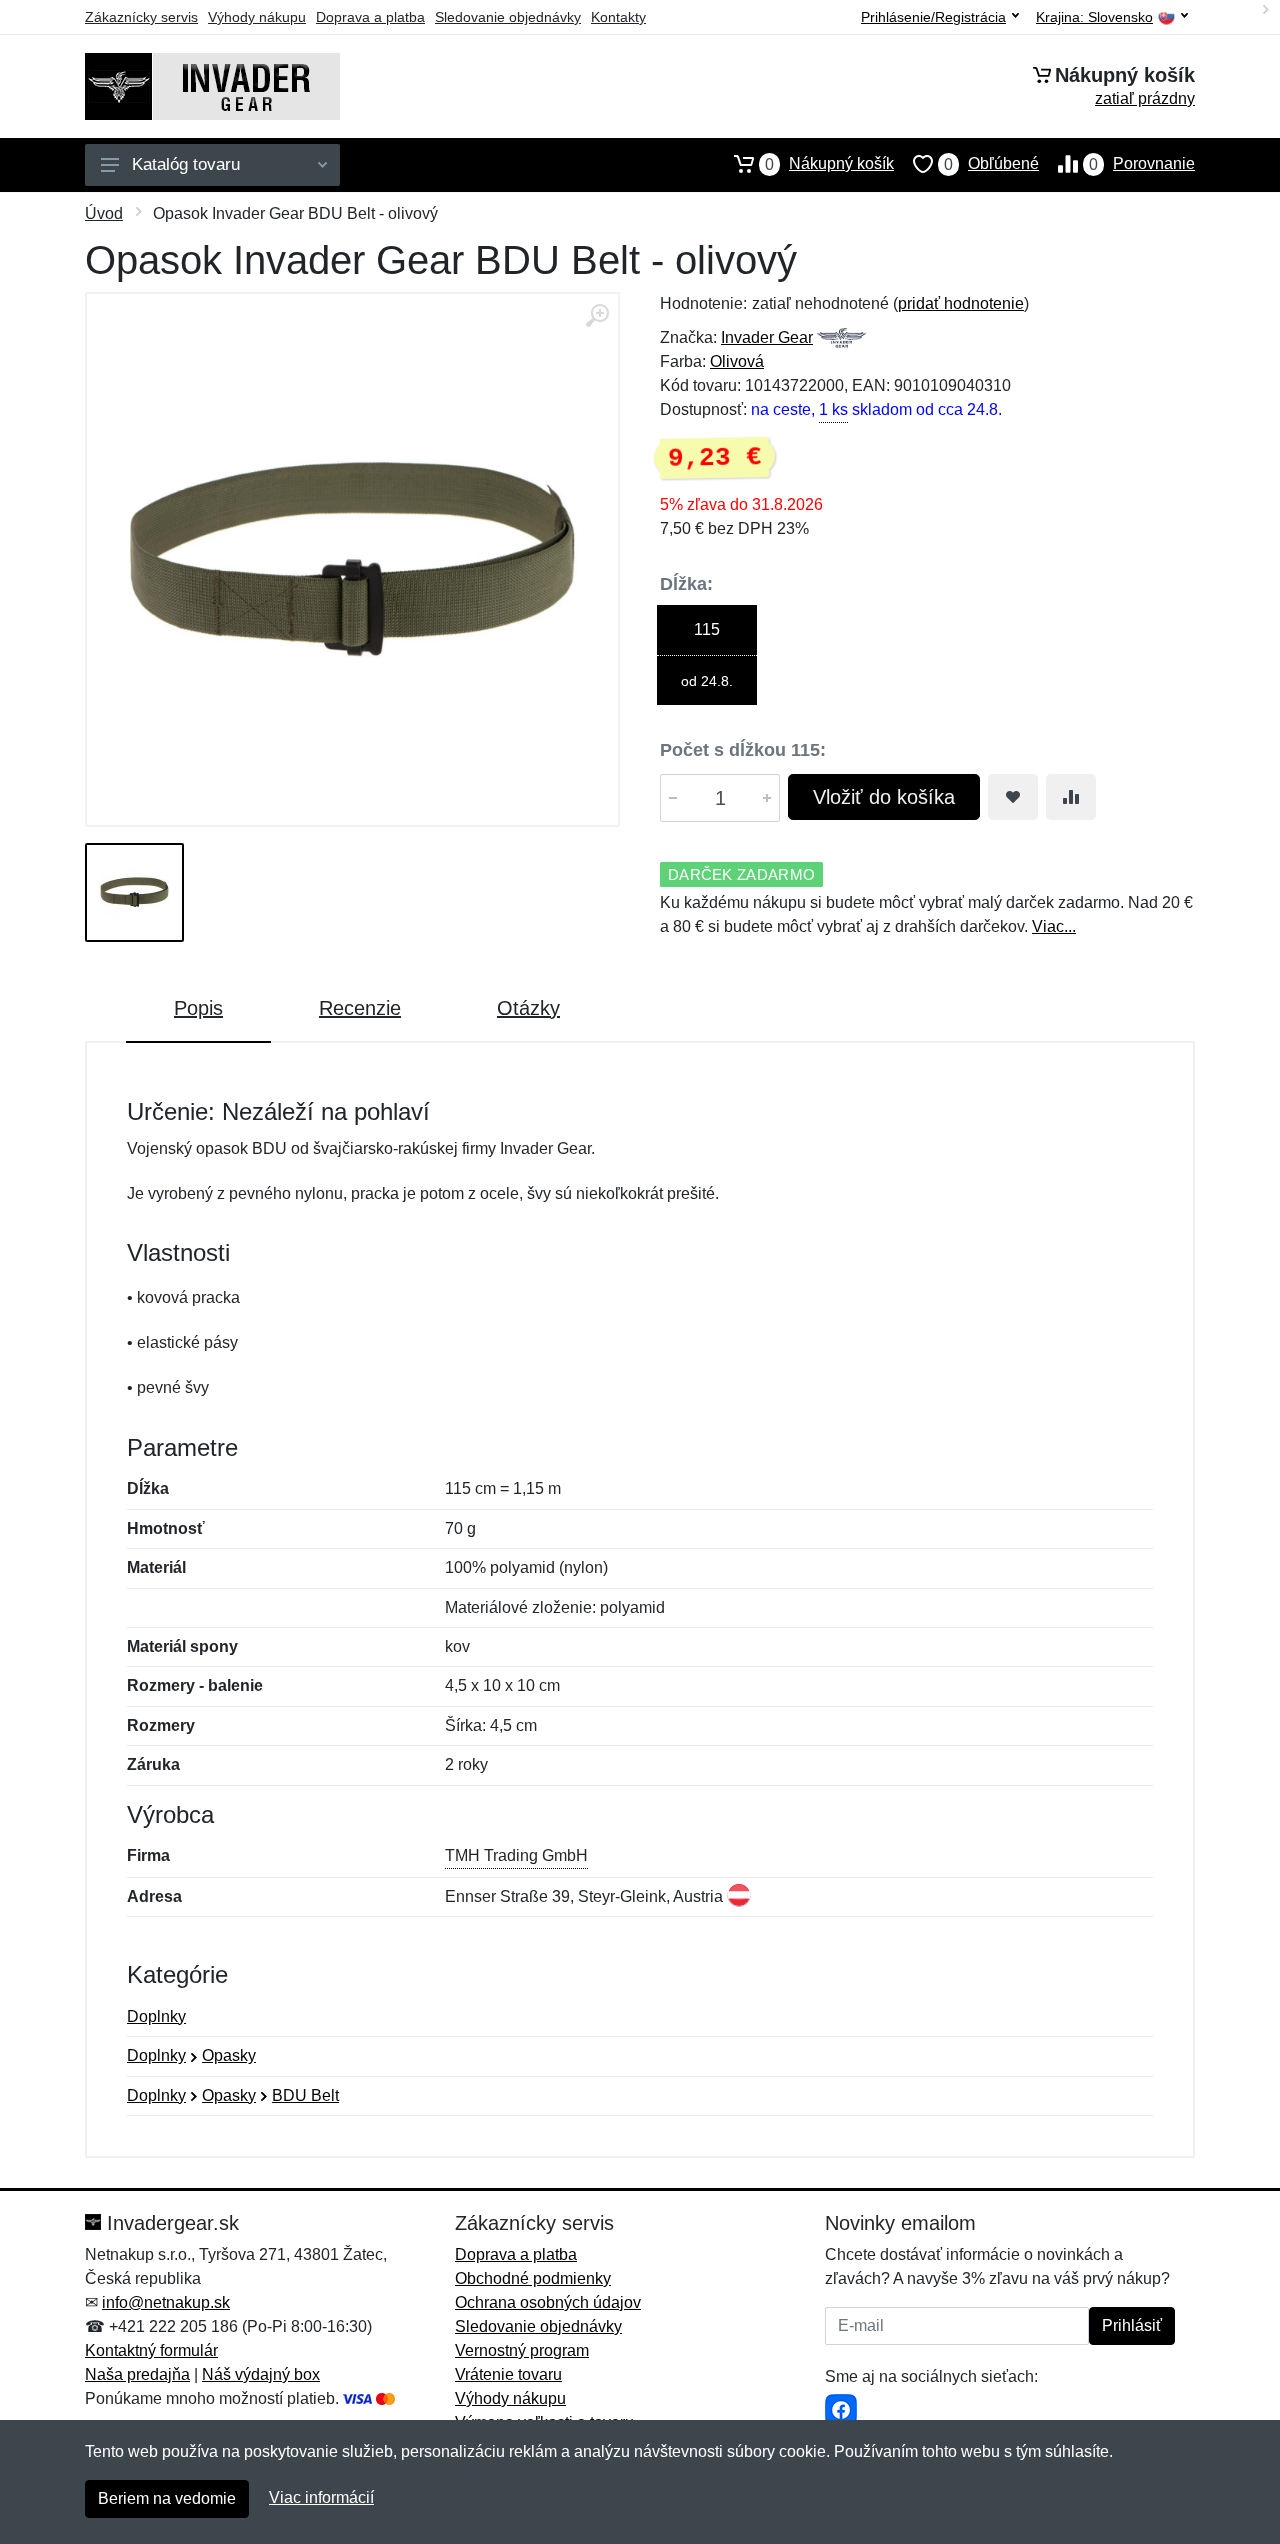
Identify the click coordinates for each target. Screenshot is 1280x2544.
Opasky (229, 2055)
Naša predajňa (137, 2374)
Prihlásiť (1132, 2325)
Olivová (737, 361)
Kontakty (618, 17)
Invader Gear (767, 337)
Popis (198, 1008)
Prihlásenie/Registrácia (933, 17)
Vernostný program (522, 2350)
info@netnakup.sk (166, 2302)
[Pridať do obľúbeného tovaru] (1013, 797)
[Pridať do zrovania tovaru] (1071, 797)
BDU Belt (305, 2095)
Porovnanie (1142, 164)
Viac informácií (321, 2497)
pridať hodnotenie (961, 303)
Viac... (1054, 926)
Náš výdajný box (261, 2374)
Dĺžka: (686, 584)
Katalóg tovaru (186, 164)
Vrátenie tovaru (508, 2374)
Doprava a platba (370, 17)
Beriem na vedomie (167, 2498)
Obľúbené (991, 164)
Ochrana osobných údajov (548, 2302)
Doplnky (156, 2016)
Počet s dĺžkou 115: (743, 750)
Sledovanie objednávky (508, 17)
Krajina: (1094, 17)
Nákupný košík (829, 164)
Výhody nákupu (257, 17)
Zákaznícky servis (141, 17)
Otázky (528, 1008)
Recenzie (360, 1008)
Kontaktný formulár (151, 2350)
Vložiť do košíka (884, 797)
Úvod (104, 213)
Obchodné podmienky (533, 2278)
